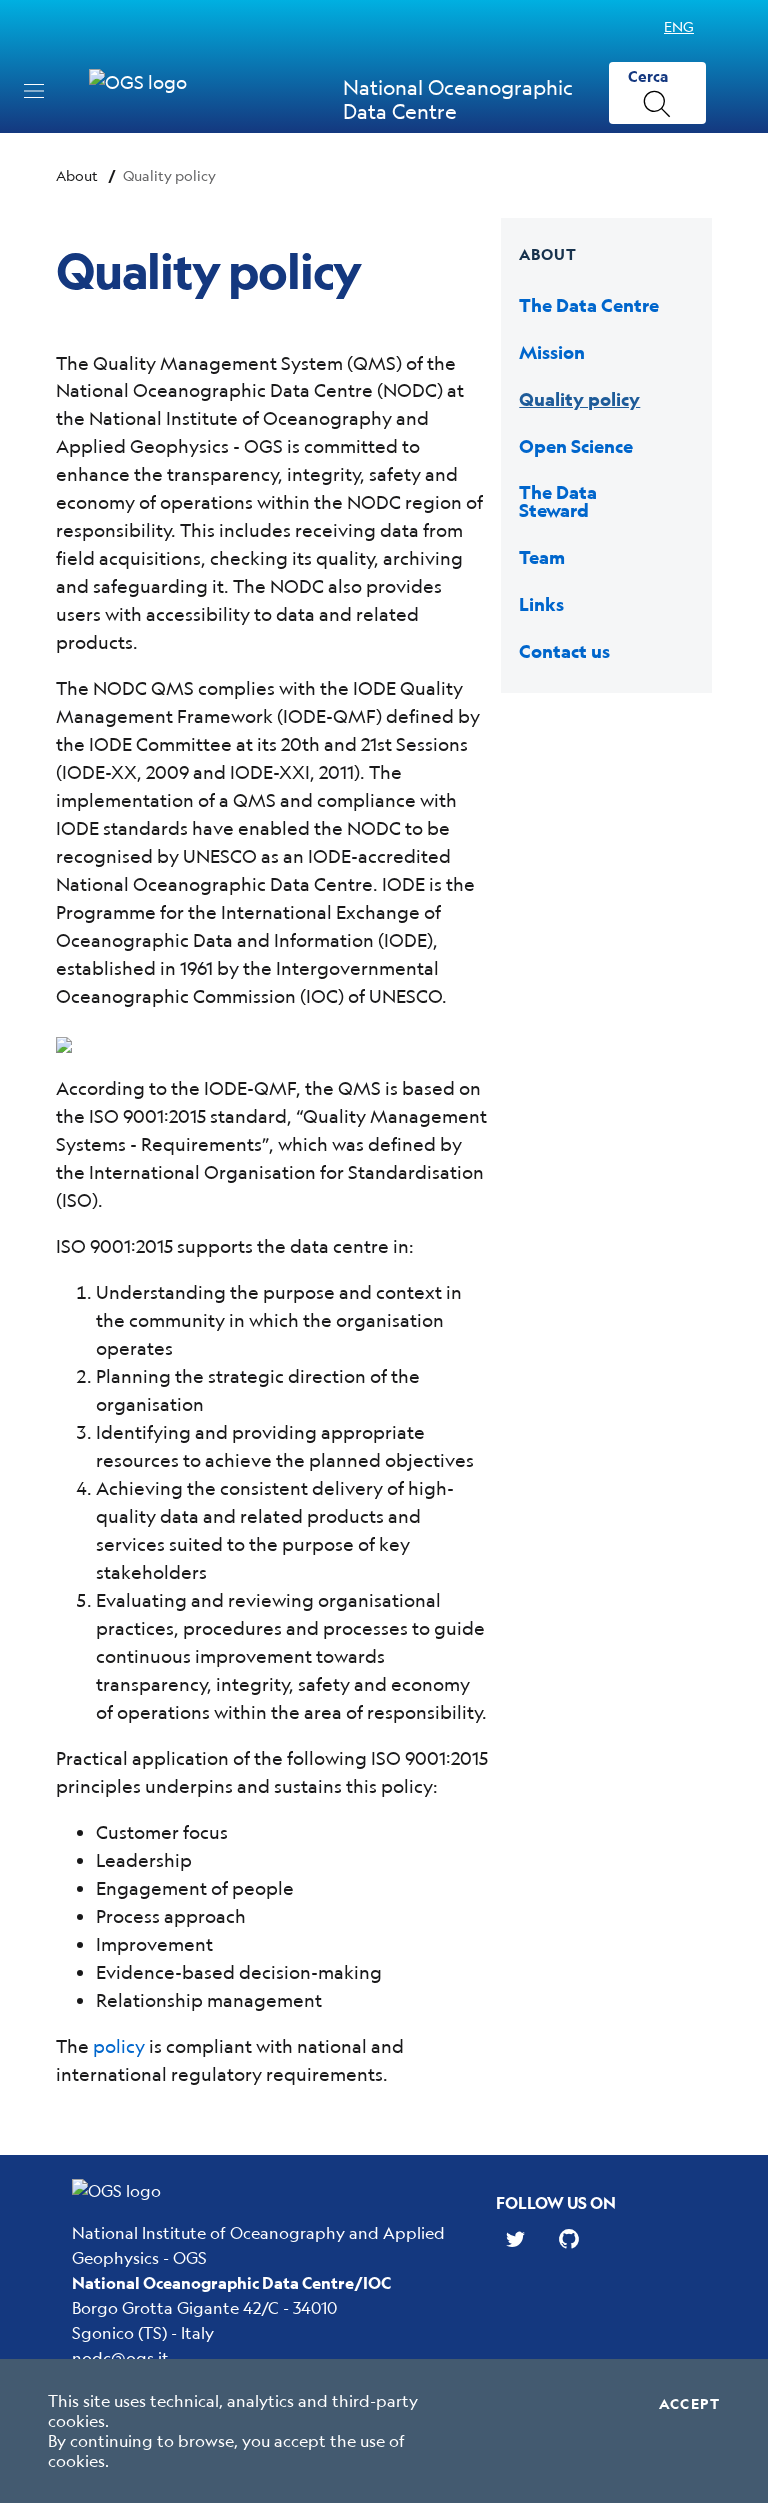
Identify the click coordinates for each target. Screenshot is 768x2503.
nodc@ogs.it (120, 2357)
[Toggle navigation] (34, 91)
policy (119, 2046)
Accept (689, 2404)
